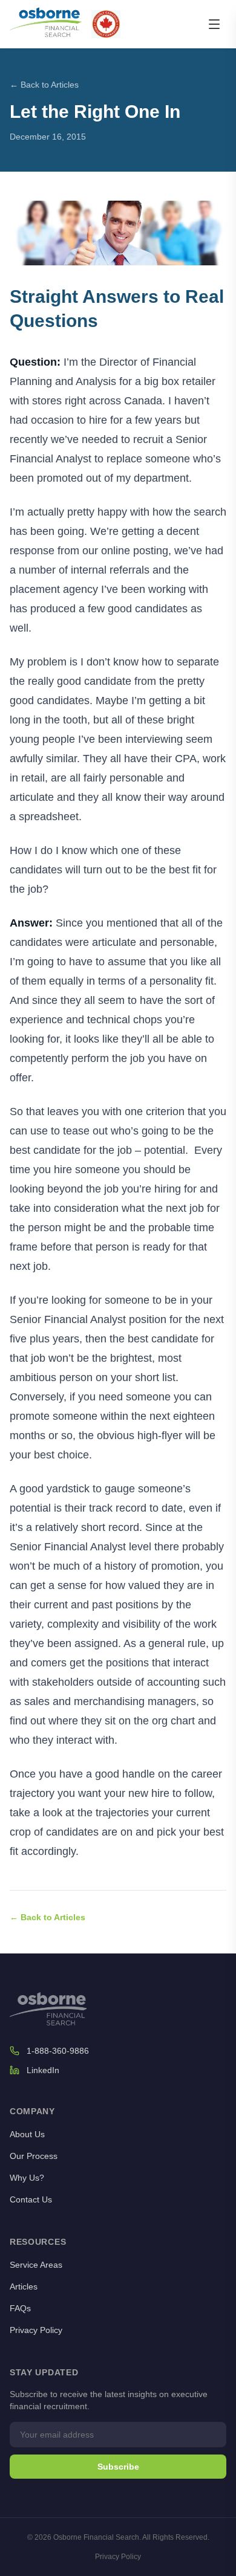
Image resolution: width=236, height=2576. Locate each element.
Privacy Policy (36, 2330)
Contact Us (31, 2199)
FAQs (20, 2308)
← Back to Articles (44, 85)
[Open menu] (214, 24)
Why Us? (27, 2178)
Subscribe (118, 2467)
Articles (24, 2286)
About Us (27, 2134)
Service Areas (36, 2265)
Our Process (34, 2156)
